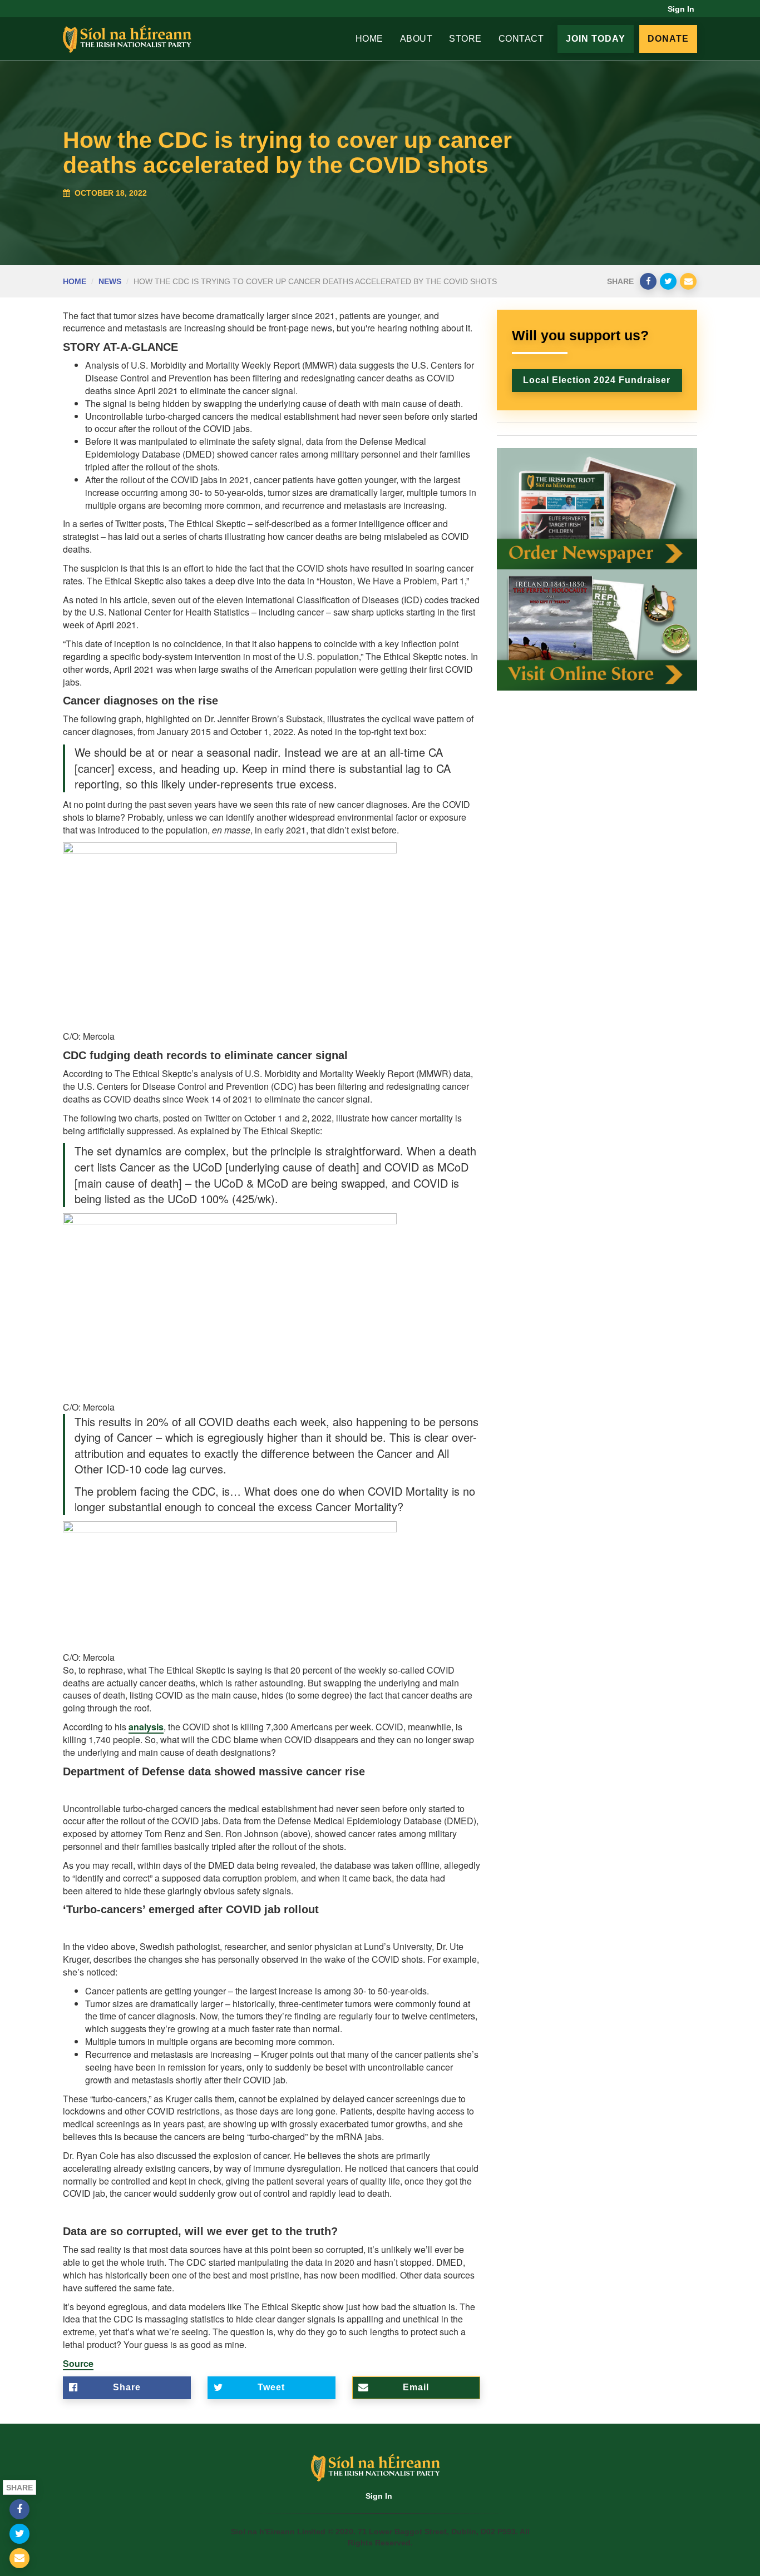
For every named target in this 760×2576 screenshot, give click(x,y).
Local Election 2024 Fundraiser (597, 380)
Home (369, 39)
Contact (521, 39)
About (416, 39)
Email (416, 2387)
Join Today (596, 39)
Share (127, 2387)
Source (78, 2363)
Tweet (271, 2387)
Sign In (681, 9)
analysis (146, 1727)
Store (465, 39)
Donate (668, 39)
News (110, 281)
